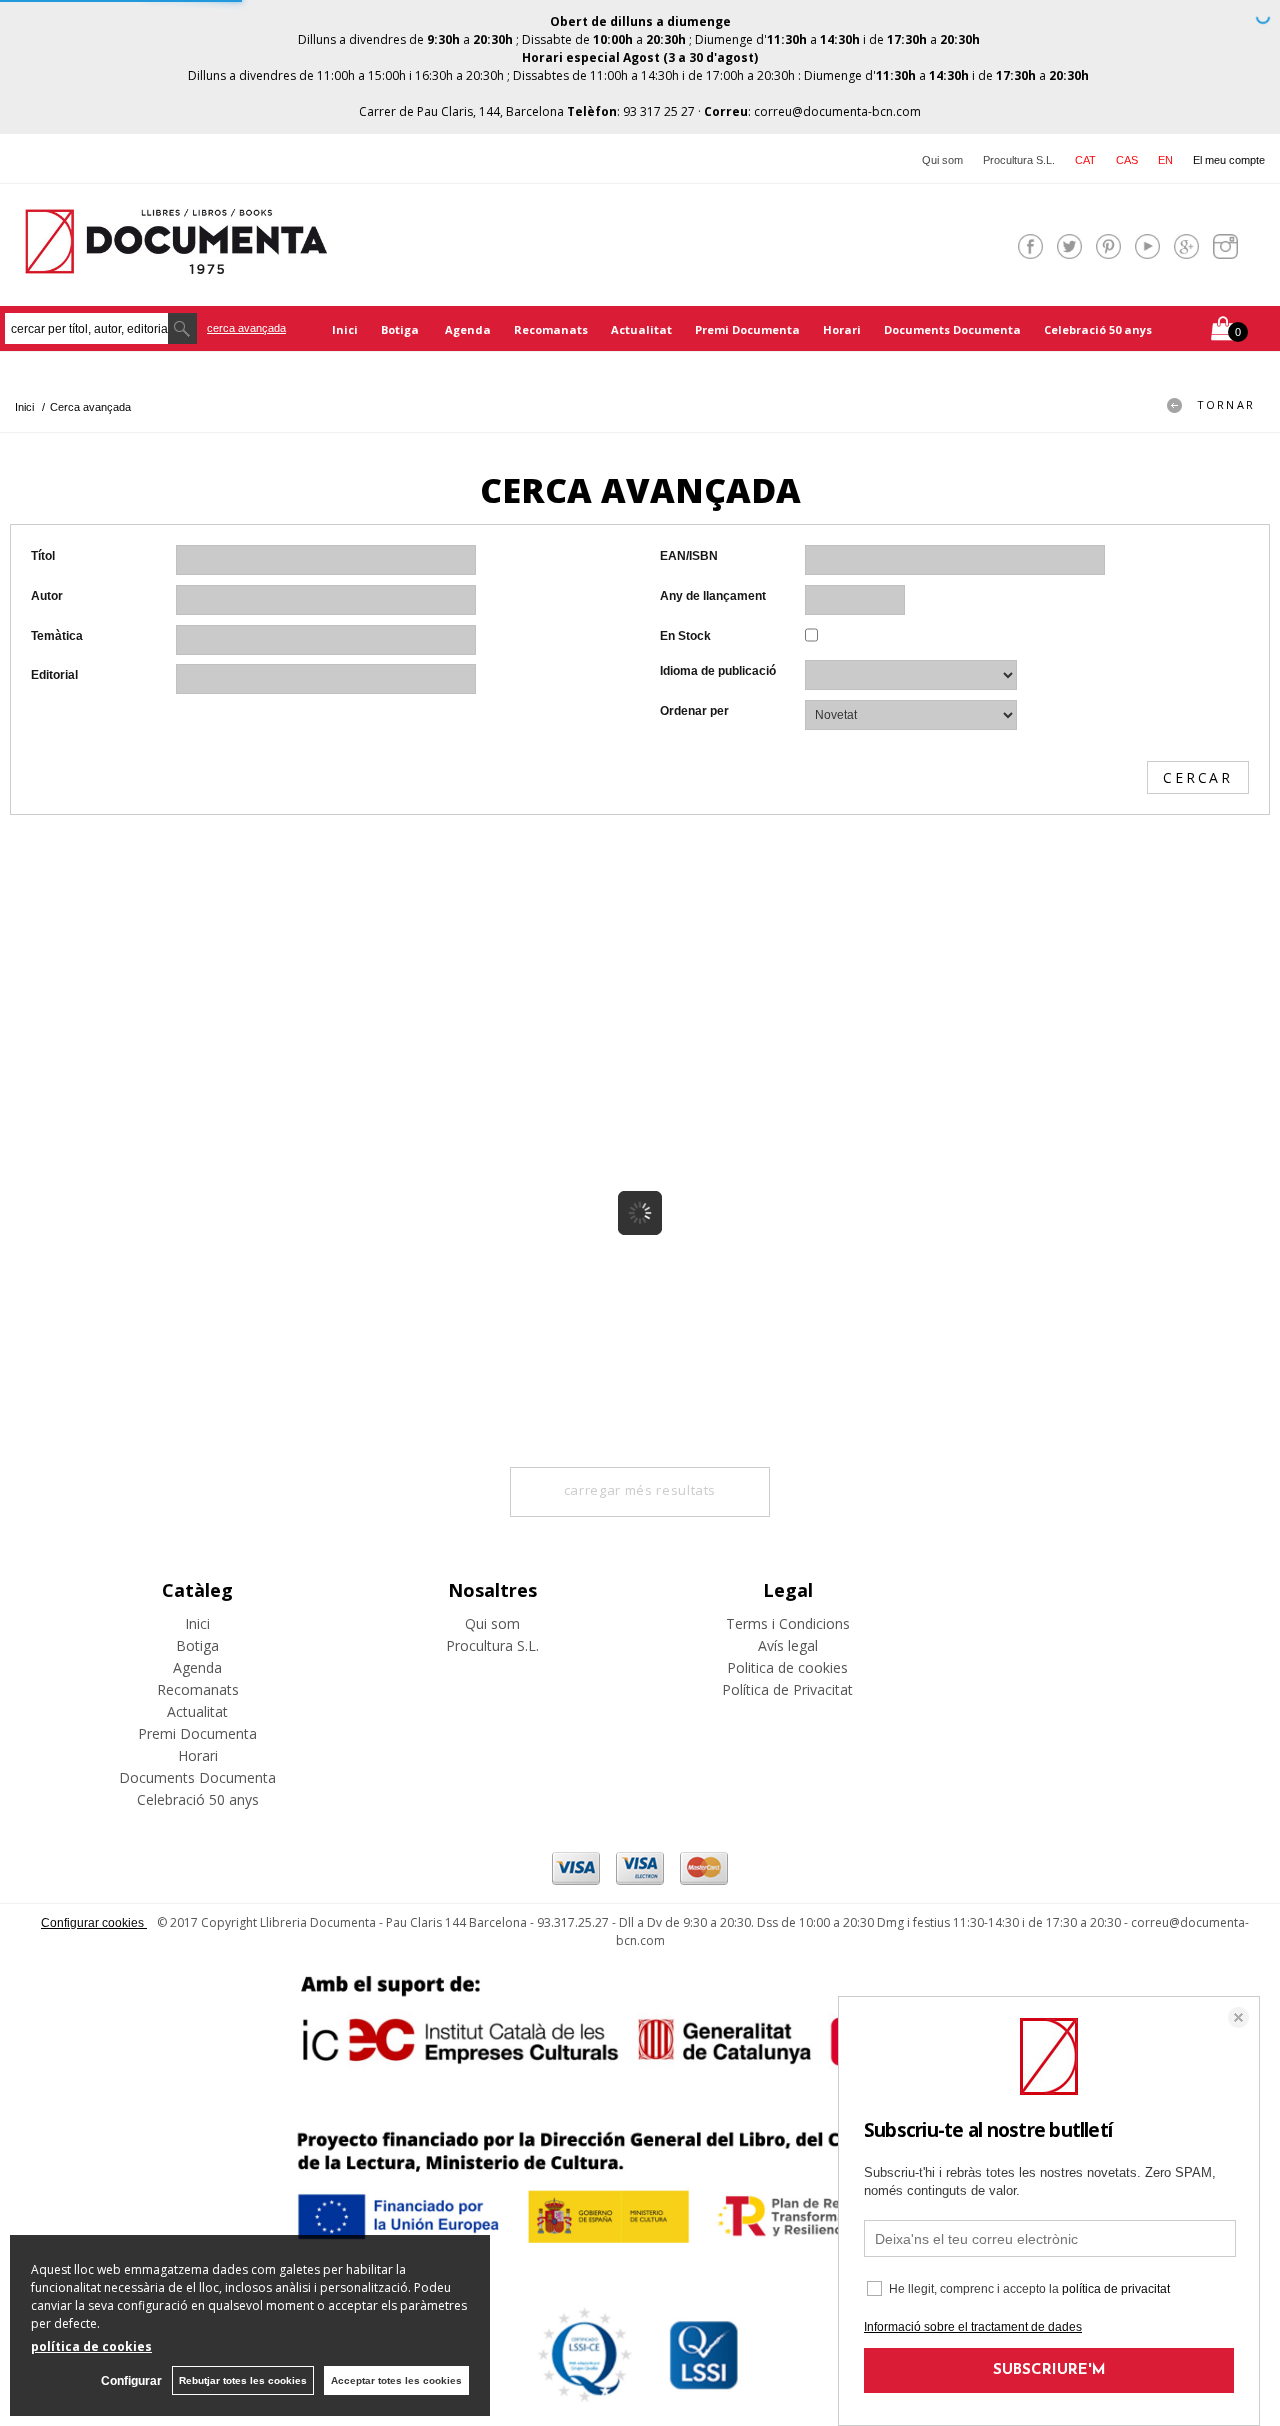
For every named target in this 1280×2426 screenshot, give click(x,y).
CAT (1085, 160)
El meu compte (1229, 160)
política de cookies (91, 2346)
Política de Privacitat (787, 1689)
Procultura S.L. (1019, 160)
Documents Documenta (952, 329)
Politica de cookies (787, 1667)
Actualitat (641, 329)
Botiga (401, 329)
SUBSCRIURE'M (1049, 2370)
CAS (1127, 160)
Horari (842, 329)
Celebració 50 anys (1098, 329)
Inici (345, 329)
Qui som (942, 160)
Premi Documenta (747, 329)
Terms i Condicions (788, 1623)
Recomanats (551, 329)
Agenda (468, 329)
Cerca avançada (246, 328)
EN (1165, 160)
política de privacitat (1116, 2289)
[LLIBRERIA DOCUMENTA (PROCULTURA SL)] (176, 261)
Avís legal (788, 1645)
